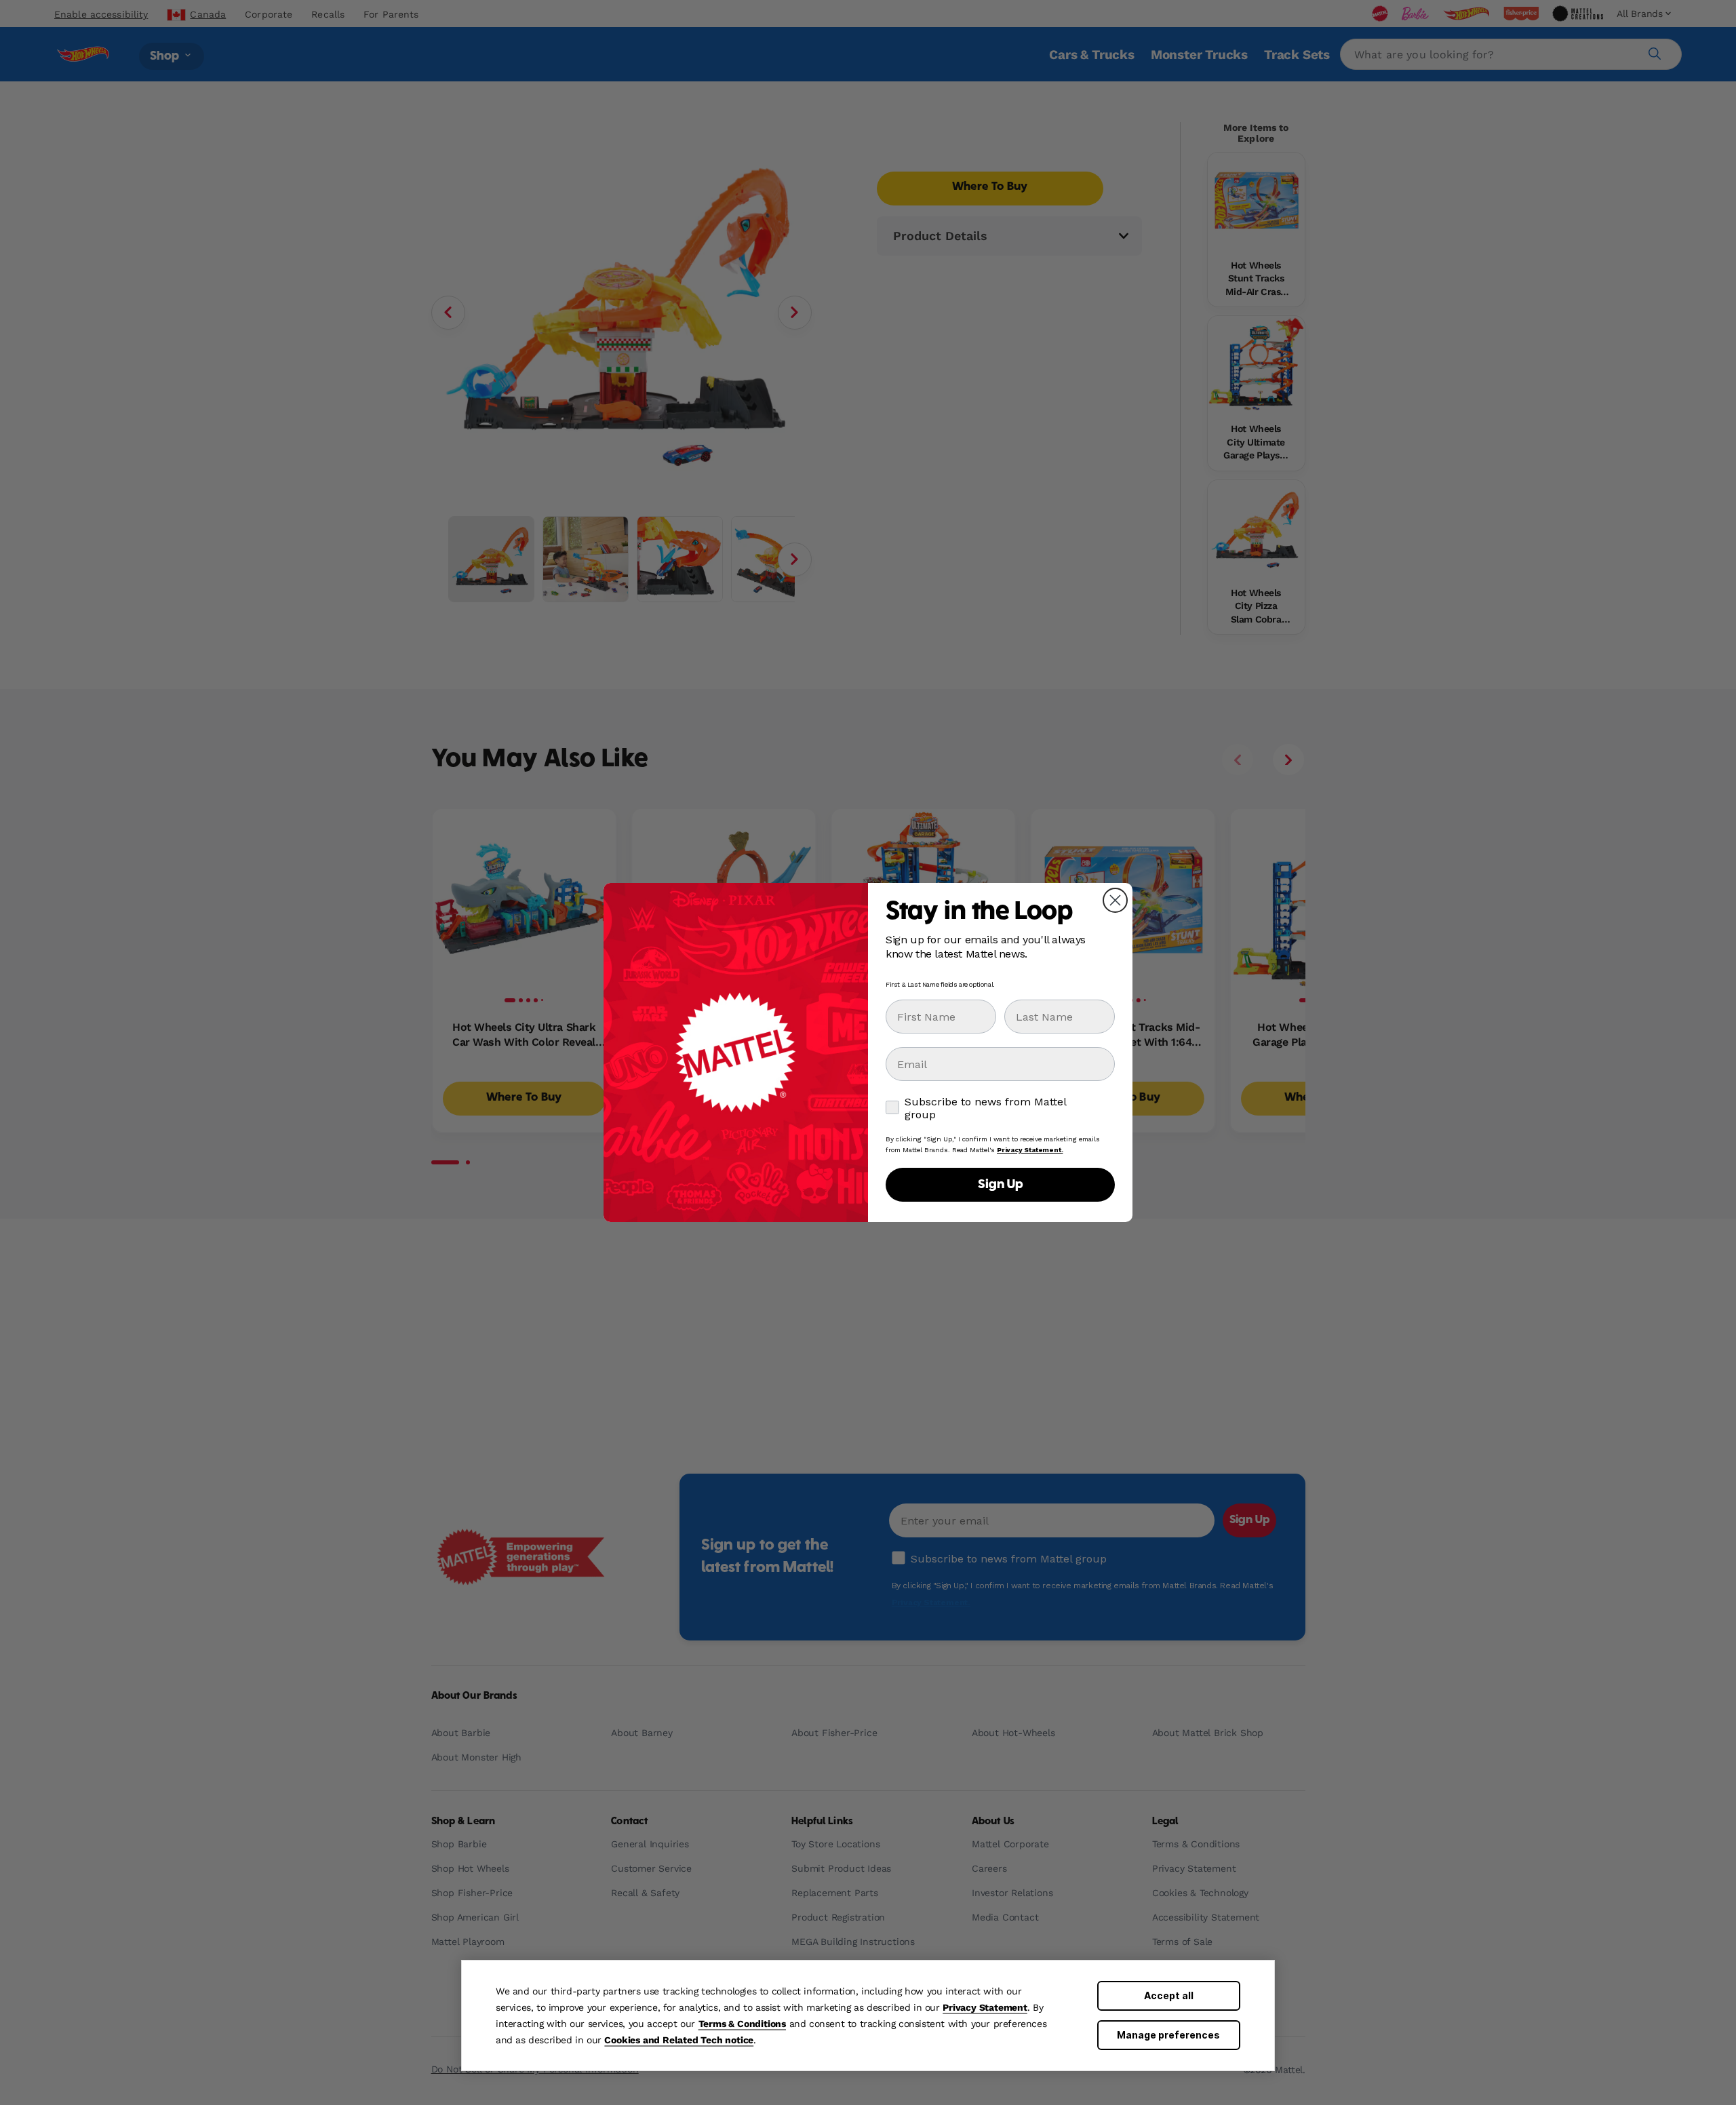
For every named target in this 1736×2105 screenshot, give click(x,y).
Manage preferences (1168, 2035)
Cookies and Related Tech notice (679, 2040)
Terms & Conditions (742, 2024)
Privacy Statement (985, 2007)
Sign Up (1000, 1185)
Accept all (1169, 1995)
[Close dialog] (1115, 900)
